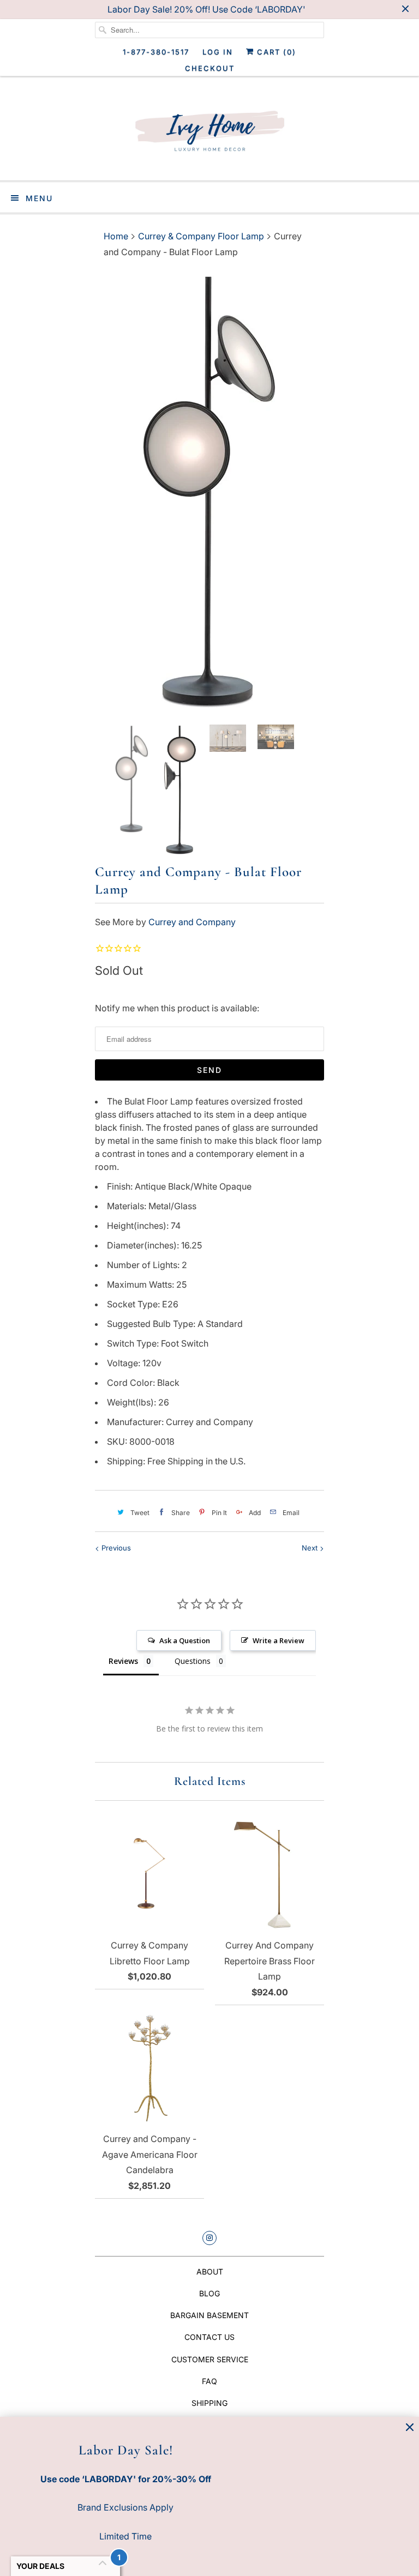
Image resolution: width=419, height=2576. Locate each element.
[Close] (410, 2427)
